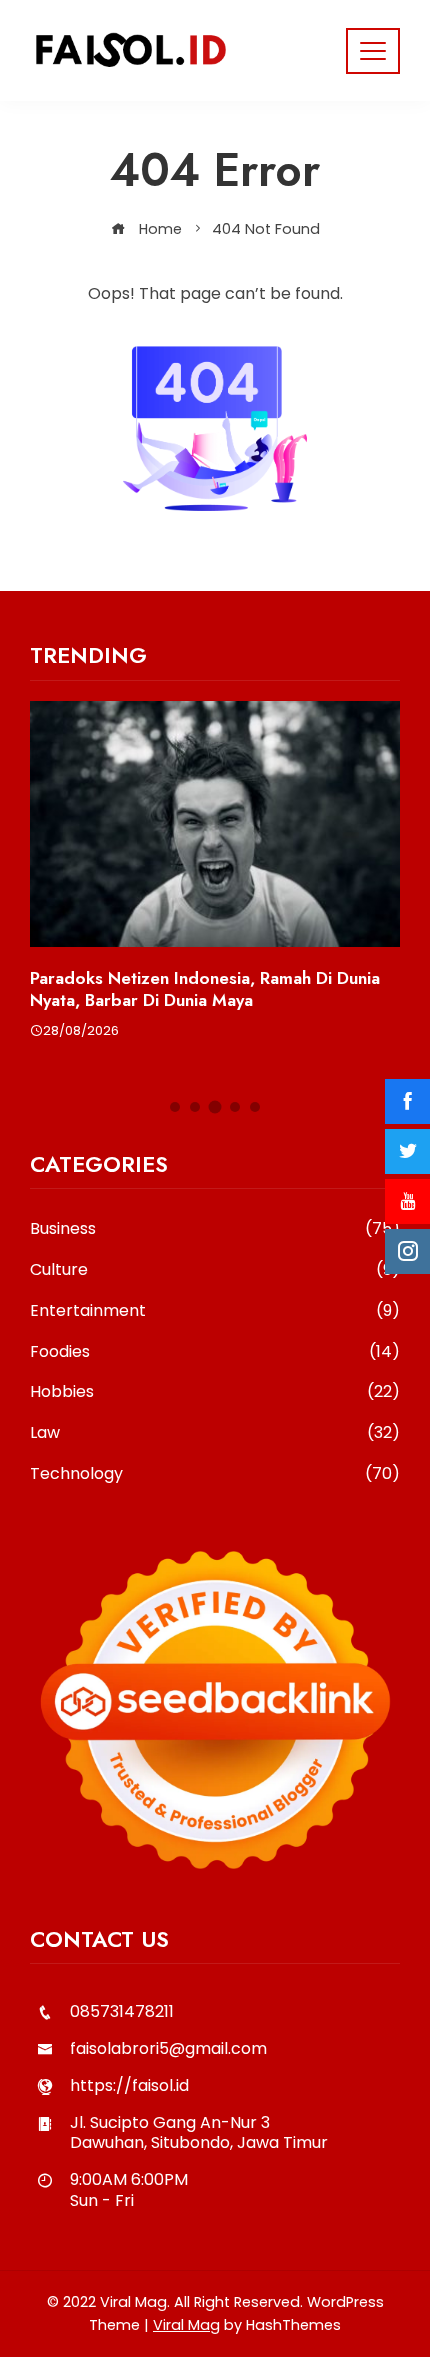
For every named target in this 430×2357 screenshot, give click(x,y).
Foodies (215, 1352)
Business (215, 1229)
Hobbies (215, 1392)
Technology (215, 1474)
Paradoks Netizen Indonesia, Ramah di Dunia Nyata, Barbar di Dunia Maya (205, 989)
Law (215, 1433)
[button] (175, 1107)
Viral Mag (186, 2325)
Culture (215, 1270)
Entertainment (215, 1311)
